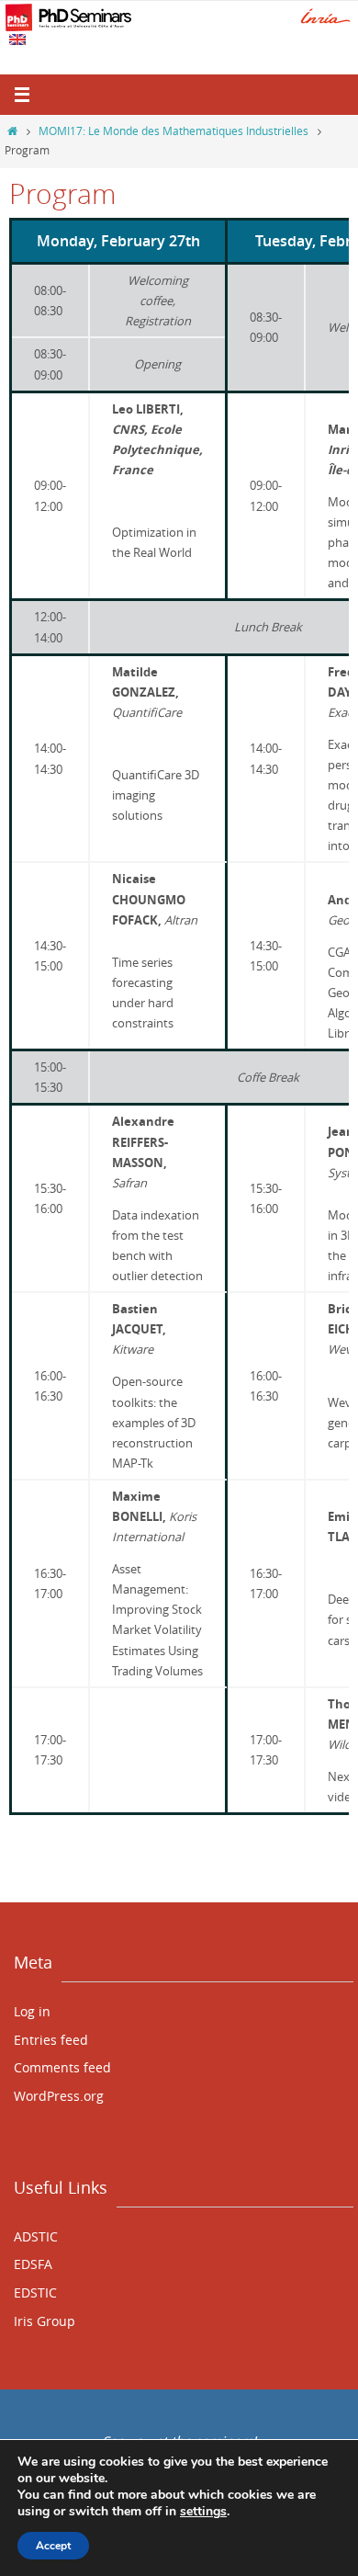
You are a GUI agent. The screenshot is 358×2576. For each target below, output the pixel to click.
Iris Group (45, 2321)
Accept (53, 2546)
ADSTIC (36, 2236)
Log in (32, 2011)
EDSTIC (35, 2292)
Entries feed (51, 2040)
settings (203, 2512)
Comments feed (62, 2067)
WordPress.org (59, 2096)
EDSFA (33, 2264)
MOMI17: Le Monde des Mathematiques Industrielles (173, 131)
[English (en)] (18, 40)
